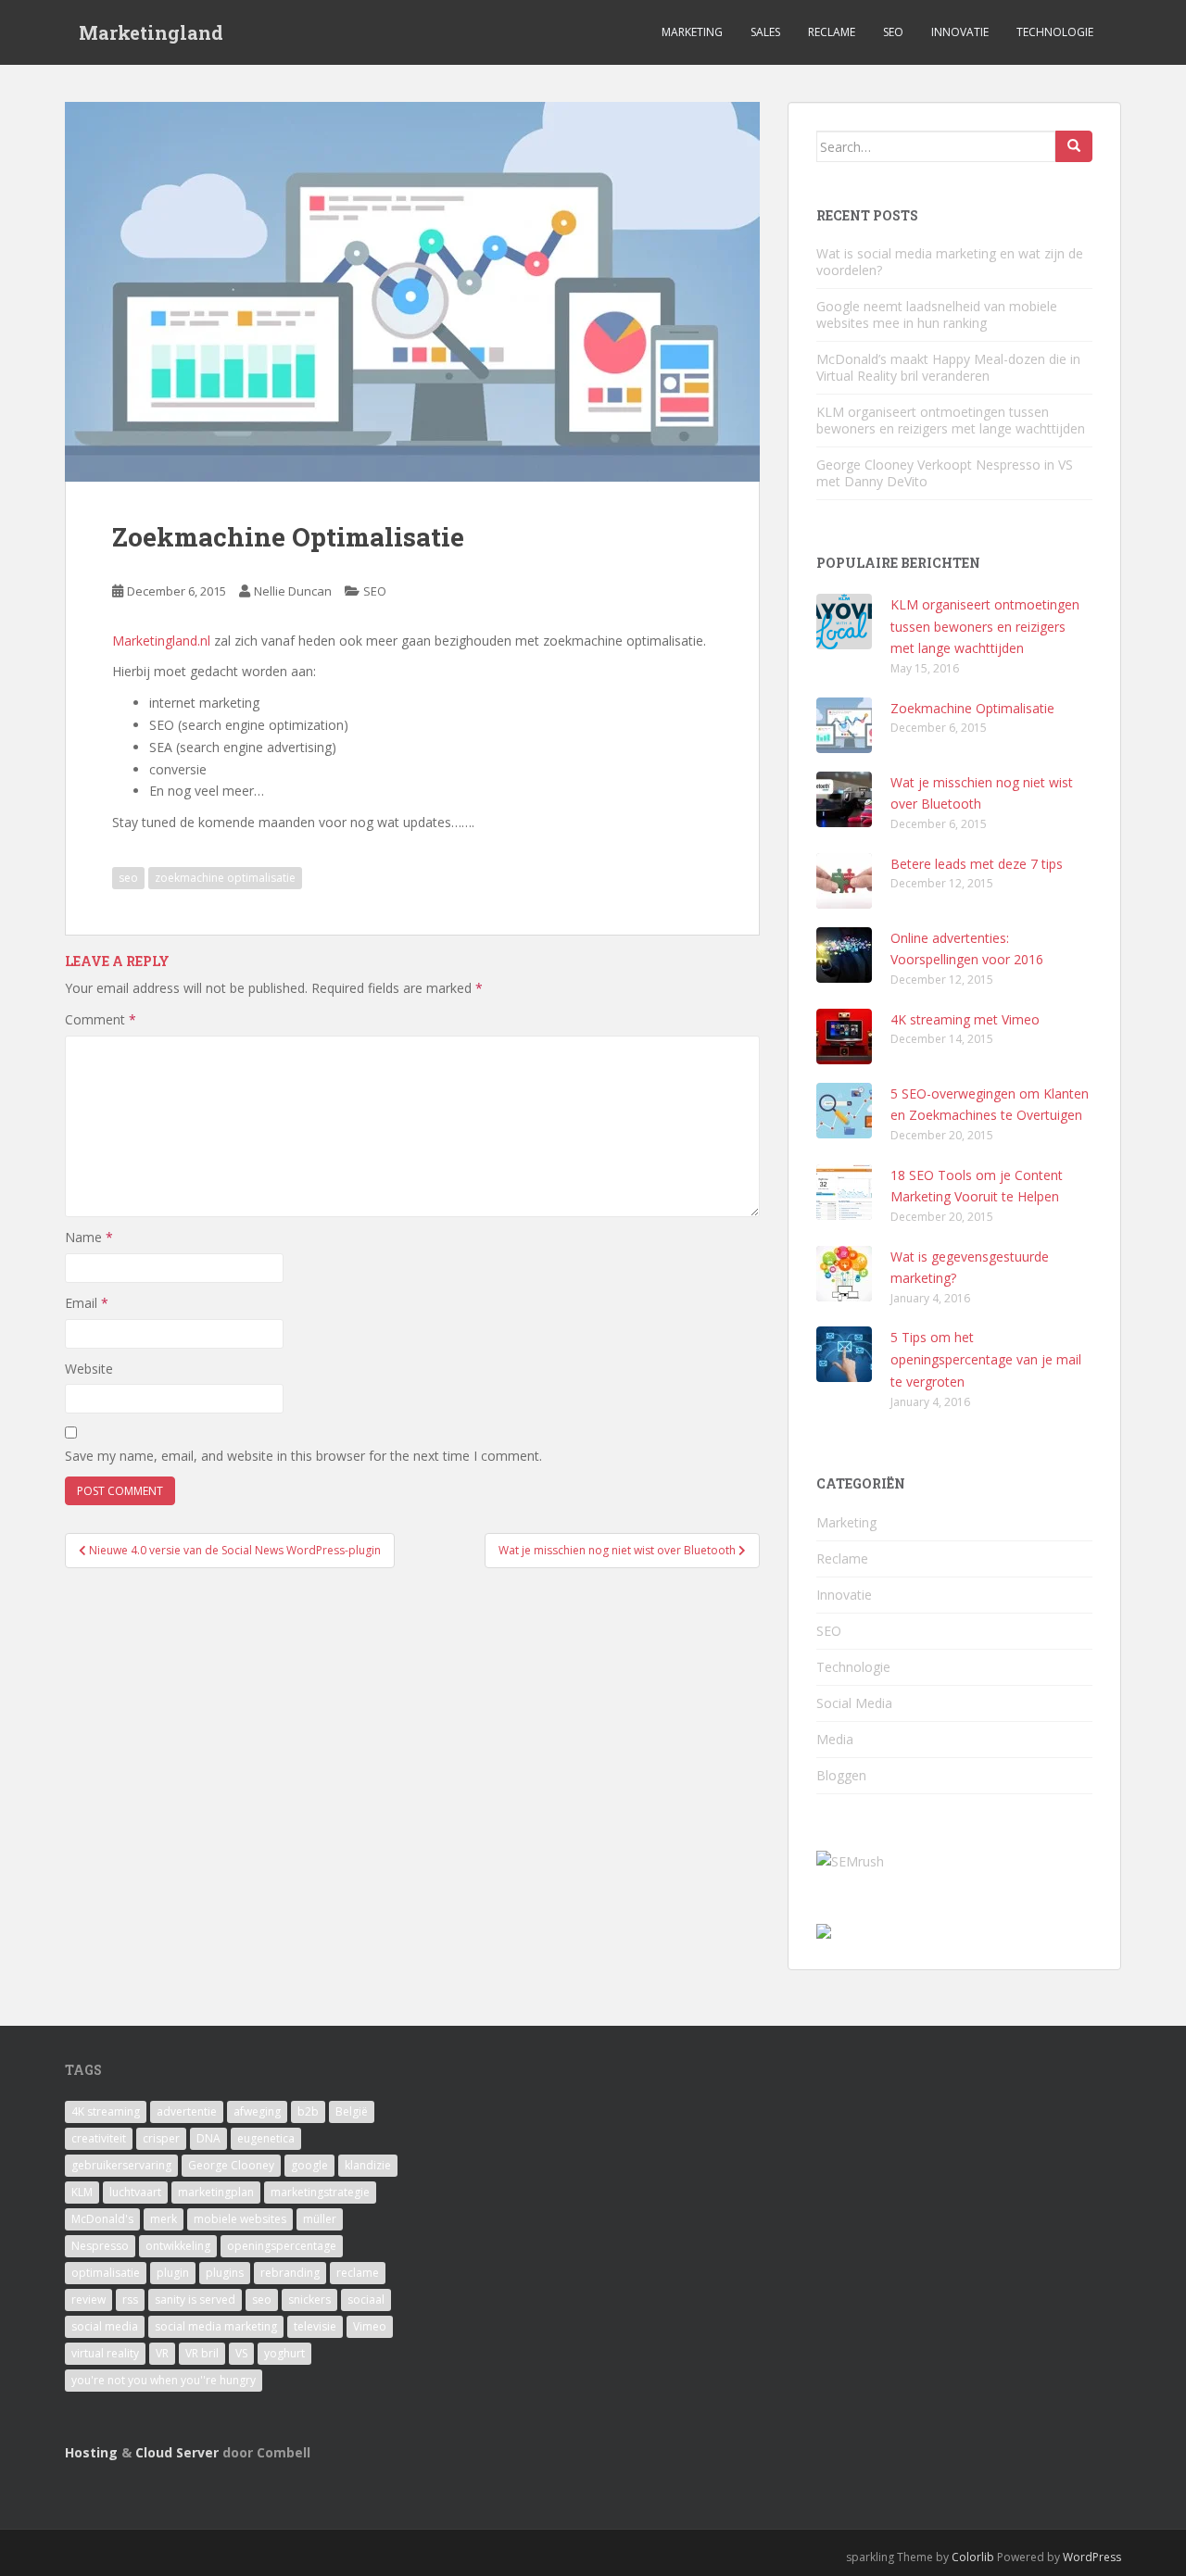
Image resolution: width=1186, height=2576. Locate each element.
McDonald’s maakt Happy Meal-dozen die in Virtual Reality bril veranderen (948, 367)
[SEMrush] (850, 1860)
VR (162, 2353)
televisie (315, 2326)
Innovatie (960, 32)
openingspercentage (282, 2246)
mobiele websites (240, 2219)
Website (89, 1369)
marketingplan (216, 2192)
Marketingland (151, 32)
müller (320, 2219)
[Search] (1074, 146)
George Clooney (231, 2165)
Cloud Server (177, 2452)
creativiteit (99, 2138)
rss (130, 2300)
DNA (208, 2138)
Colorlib (973, 2557)
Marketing (692, 32)
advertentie (187, 2111)
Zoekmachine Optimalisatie (972, 708)
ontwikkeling (178, 2246)
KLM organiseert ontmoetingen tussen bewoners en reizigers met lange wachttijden (951, 420)
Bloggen (841, 1775)
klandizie (368, 2165)
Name (89, 1237)
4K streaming (106, 2111)
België (352, 2111)
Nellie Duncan (293, 591)
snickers (309, 2300)
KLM (82, 2192)
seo (128, 878)
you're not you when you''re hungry (164, 2380)
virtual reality (105, 2353)
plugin (173, 2273)
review (88, 2300)
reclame (358, 2273)
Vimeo (370, 2326)
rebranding (290, 2273)
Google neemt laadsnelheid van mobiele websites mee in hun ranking (937, 314)
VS (241, 2353)
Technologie (1055, 32)
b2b (308, 2111)
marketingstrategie (320, 2192)
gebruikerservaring (121, 2165)
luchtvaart (135, 2192)
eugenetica (266, 2138)
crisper (161, 2138)
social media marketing (216, 2326)
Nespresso (100, 2246)
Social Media (854, 1703)
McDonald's (102, 2219)
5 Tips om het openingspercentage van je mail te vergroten (986, 1359)
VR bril (202, 2353)
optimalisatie (106, 2273)
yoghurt (284, 2353)
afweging (257, 2111)
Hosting (91, 2452)
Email (87, 1303)
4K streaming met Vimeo (965, 1019)
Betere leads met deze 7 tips (977, 864)
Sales (765, 32)
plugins (225, 2273)
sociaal (366, 2300)
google (309, 2165)
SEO (893, 32)
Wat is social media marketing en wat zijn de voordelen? (950, 262)
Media (835, 1739)
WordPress (1092, 2557)
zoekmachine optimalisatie (225, 878)
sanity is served (195, 2300)
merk (164, 2219)
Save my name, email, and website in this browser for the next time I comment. (303, 1456)
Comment (101, 1019)
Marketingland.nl (161, 641)
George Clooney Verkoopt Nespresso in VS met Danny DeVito (945, 473)
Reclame (832, 32)
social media (105, 2326)
